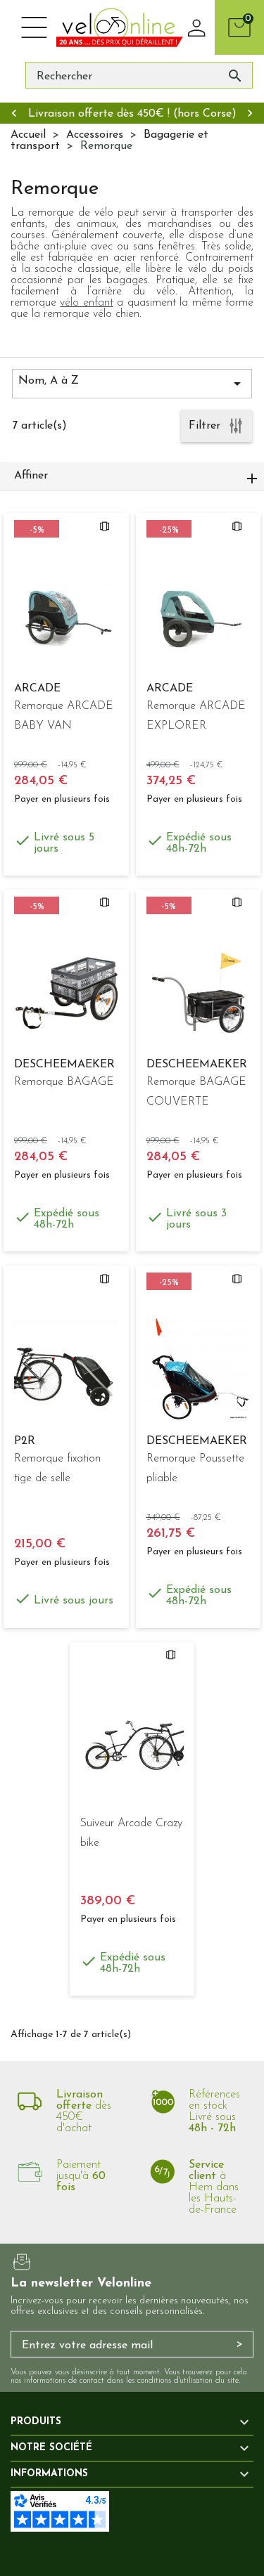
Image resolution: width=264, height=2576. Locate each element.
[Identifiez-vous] (197, 27)
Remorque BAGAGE (64, 1082)
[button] (132, 476)
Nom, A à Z (132, 384)
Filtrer (205, 426)
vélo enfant (86, 303)
